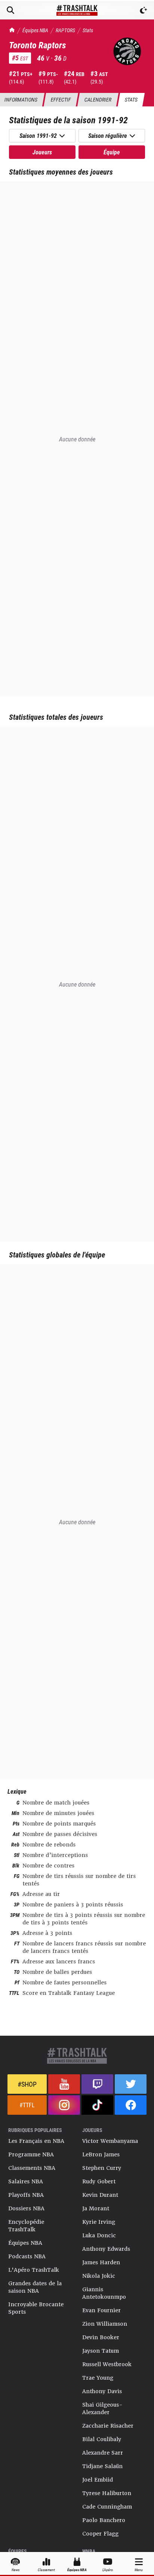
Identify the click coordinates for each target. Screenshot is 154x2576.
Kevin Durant (100, 2195)
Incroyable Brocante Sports (36, 2308)
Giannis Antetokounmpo (104, 2293)
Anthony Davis (102, 2391)
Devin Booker (101, 2337)
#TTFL (27, 2105)
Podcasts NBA (27, 2256)
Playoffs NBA (26, 2195)
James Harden (101, 2262)
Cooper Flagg (100, 2534)
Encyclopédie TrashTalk (26, 2226)
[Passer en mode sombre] (144, 10)
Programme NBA (31, 2154)
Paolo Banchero (104, 2520)
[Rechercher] (10, 10)
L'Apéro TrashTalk (34, 2270)
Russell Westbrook (107, 2364)
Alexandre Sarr (103, 2453)
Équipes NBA (35, 30)
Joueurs (42, 152)
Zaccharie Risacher (108, 2426)
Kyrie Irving (99, 2222)
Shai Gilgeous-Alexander (102, 2409)
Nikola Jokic (99, 2276)
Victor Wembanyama (110, 2141)
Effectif (61, 99)
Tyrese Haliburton (107, 2493)
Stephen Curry (102, 2168)
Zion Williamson (105, 2324)
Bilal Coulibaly (102, 2439)
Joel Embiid (98, 2480)
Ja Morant (96, 2208)
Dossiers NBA (26, 2208)
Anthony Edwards (106, 2249)
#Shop (27, 2084)
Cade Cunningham (107, 2507)
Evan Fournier (101, 2310)
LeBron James (101, 2154)
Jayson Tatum (101, 2351)
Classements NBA (32, 2168)
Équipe (112, 152)
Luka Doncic (99, 2235)
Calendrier (98, 99)
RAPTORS (65, 30)
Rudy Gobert (99, 2181)
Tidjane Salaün (102, 2466)
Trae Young (98, 2378)
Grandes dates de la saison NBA (35, 2287)
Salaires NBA (26, 2181)
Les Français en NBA (36, 2141)
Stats (88, 30)
